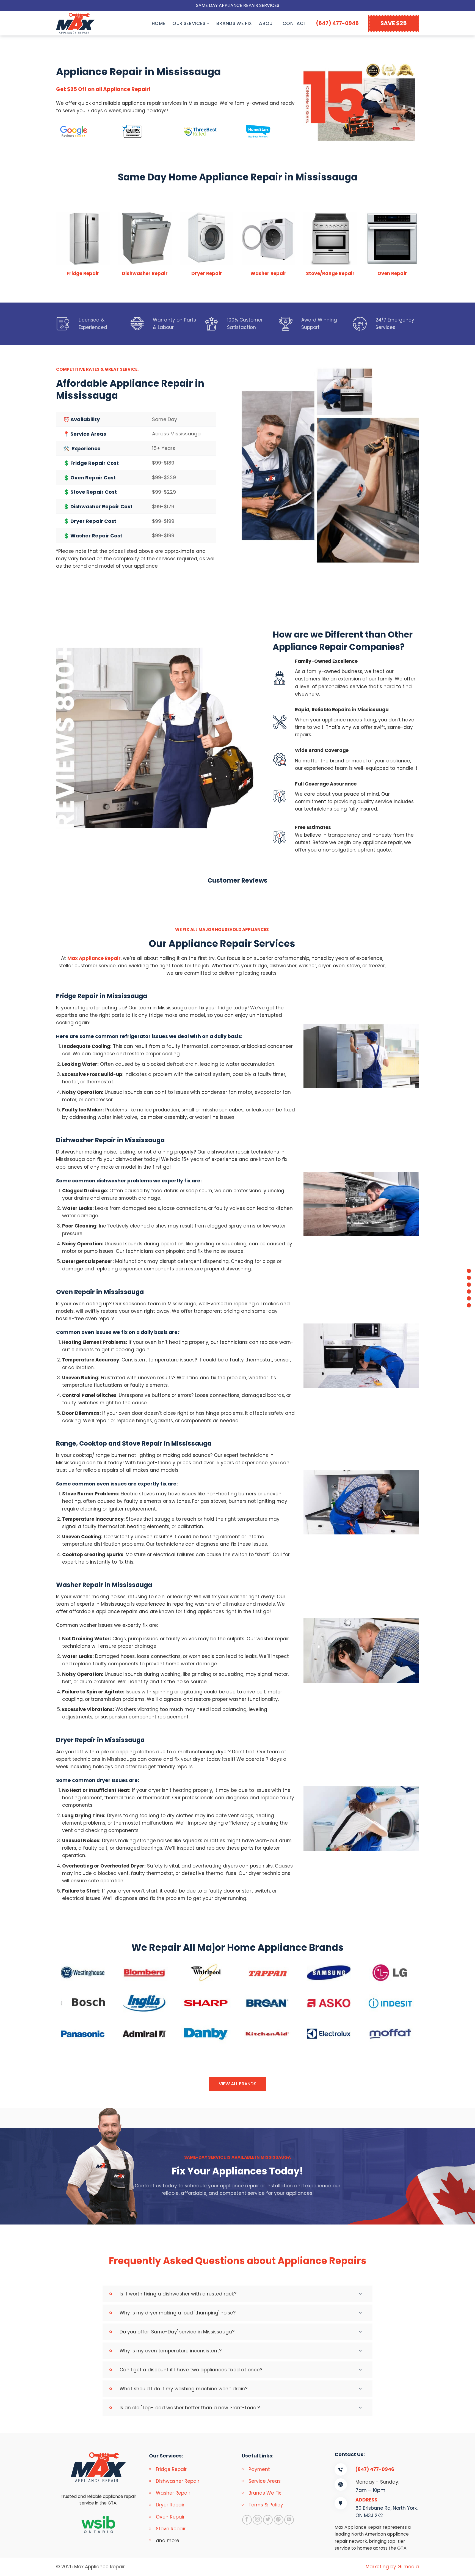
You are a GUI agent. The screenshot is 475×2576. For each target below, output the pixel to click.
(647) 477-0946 (337, 23)
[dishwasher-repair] (469, 1278)
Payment (259, 2469)
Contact (294, 23)
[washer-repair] (469, 1298)
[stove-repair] (469, 1291)
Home (158, 23)
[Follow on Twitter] (268, 2520)
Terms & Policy (266, 2505)
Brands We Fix (234, 23)
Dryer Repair (207, 273)
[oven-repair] (469, 1285)
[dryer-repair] (469, 1305)
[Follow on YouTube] (289, 2520)
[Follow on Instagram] (257, 2520)
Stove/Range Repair (330, 273)
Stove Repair (171, 2529)
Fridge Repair (83, 273)
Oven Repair (392, 273)
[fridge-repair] (469, 1271)
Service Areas (265, 2481)
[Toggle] (362, 2294)
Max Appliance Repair (94, 958)
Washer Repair (268, 273)
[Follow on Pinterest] (279, 2520)
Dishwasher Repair (145, 273)
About (267, 23)
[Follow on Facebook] (247, 2520)
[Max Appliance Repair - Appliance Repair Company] (81, 23)
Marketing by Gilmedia (392, 2567)
